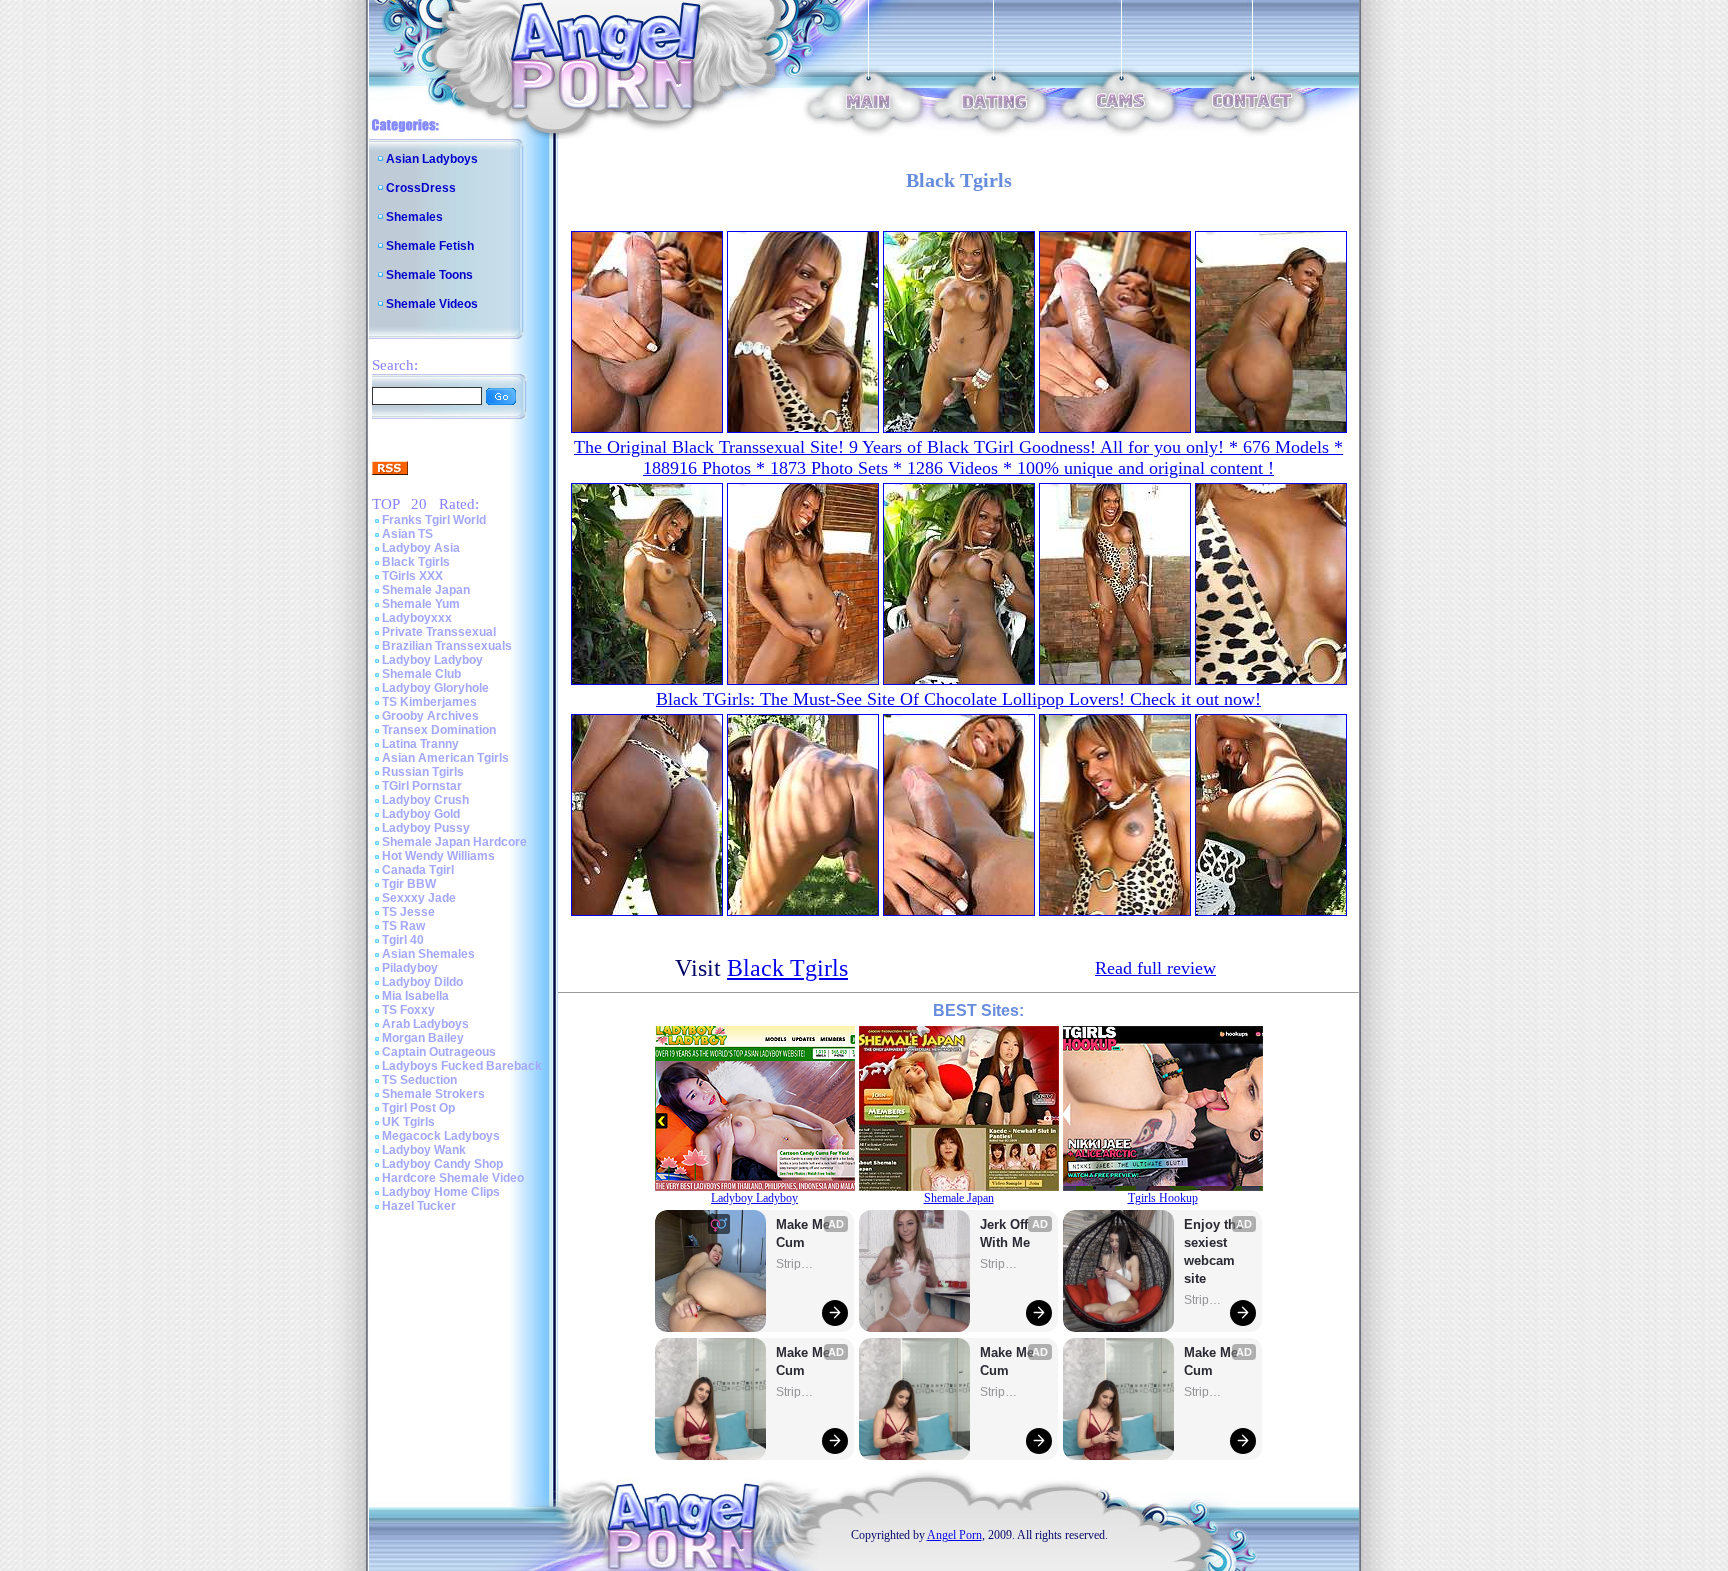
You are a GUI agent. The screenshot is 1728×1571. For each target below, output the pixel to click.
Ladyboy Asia (421, 548)
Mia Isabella (415, 996)
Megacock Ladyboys (441, 1136)
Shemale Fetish (430, 246)
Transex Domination (439, 730)
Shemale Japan (426, 590)
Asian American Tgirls (445, 758)
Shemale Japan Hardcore (454, 842)
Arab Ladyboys (425, 1024)
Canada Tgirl (418, 870)
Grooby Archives (430, 716)
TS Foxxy (408, 1010)
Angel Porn (954, 1535)
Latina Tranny (420, 744)
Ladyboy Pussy (426, 828)
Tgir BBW (409, 884)
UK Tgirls (408, 1122)
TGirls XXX (412, 576)
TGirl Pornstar (422, 786)
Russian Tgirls (423, 772)
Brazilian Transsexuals (447, 646)
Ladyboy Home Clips (441, 1192)
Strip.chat (796, 1264)
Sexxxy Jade (419, 898)
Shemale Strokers (433, 1094)
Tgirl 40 (403, 940)
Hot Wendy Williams (438, 856)
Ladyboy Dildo (422, 982)
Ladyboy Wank (424, 1150)
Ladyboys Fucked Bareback (462, 1066)
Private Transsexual (439, 632)
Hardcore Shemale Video (453, 1178)
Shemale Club (421, 674)
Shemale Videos (432, 304)
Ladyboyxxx (417, 618)
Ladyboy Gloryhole (435, 688)
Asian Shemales (428, 954)
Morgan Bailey (423, 1038)
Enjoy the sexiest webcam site (1214, 1251)
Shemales (414, 217)
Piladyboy (410, 968)
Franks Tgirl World (434, 520)
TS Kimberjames (429, 702)
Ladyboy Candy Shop (442, 1164)
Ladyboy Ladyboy (432, 660)
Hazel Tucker (419, 1206)
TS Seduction (419, 1080)
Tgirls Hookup (1163, 1198)
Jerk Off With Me (1006, 1233)
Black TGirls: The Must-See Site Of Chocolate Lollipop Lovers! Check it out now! (958, 699)
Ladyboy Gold (421, 814)
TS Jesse (408, 912)
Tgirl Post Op (418, 1108)
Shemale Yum (421, 604)
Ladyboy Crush (425, 800)
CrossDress (421, 188)
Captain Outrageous (439, 1052)
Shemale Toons (429, 275)
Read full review (1155, 968)
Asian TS (407, 534)
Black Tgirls (416, 562)
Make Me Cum (805, 1233)
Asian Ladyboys (432, 159)
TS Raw (403, 926)
